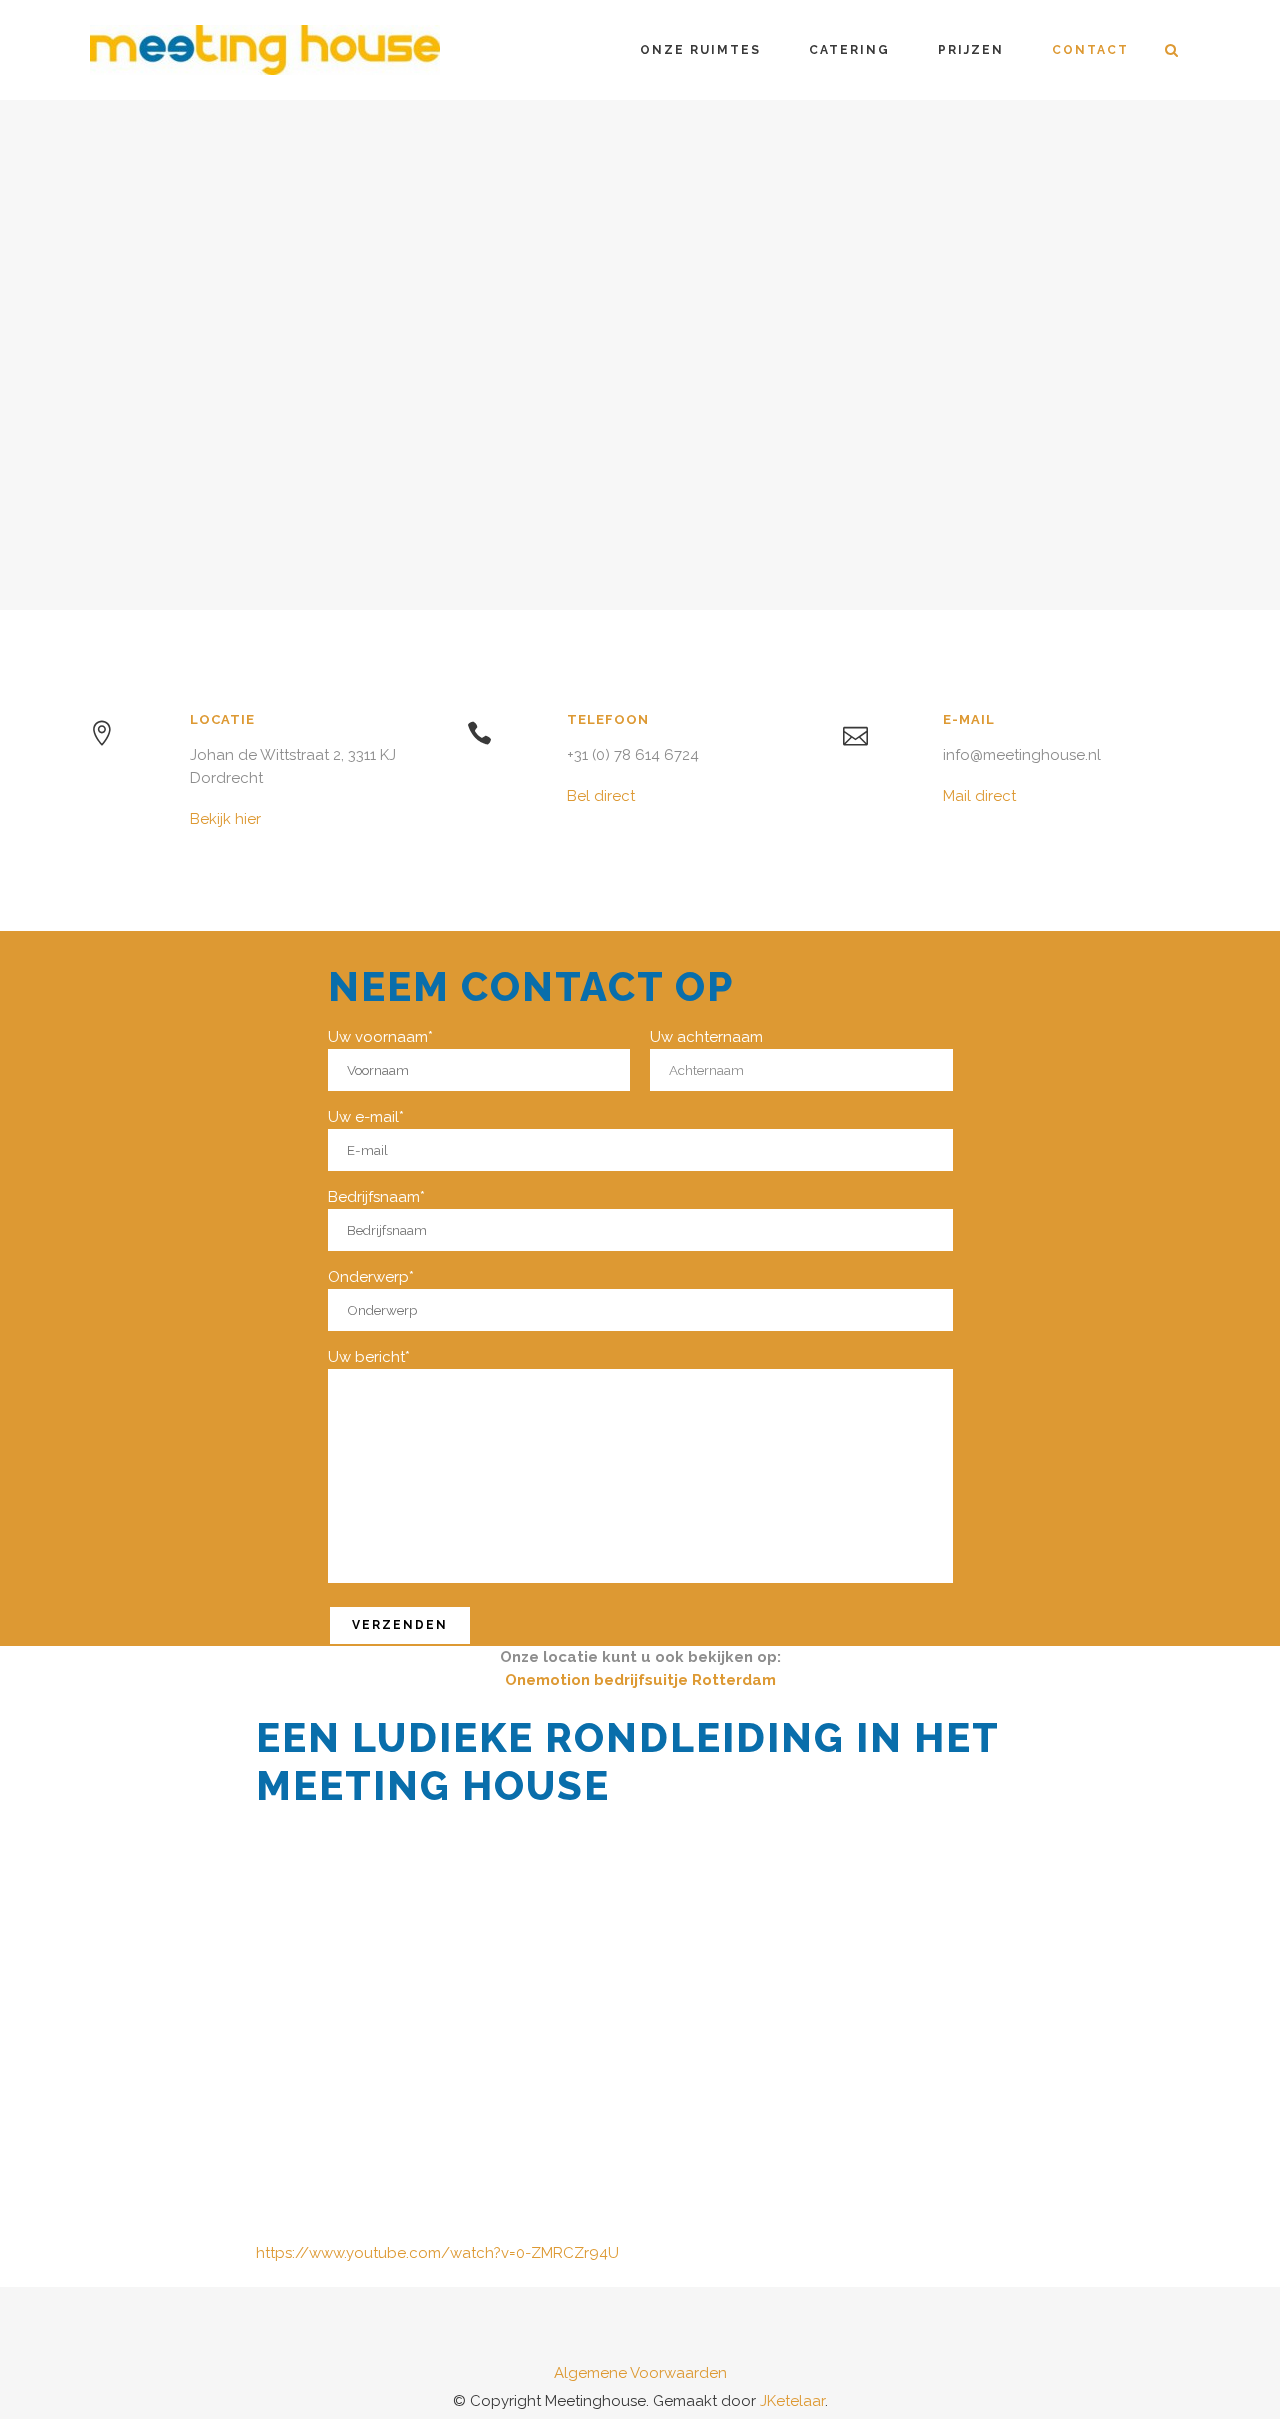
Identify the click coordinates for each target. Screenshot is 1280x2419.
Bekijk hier (225, 819)
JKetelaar (792, 2401)
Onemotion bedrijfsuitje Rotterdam (640, 1680)
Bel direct (601, 796)
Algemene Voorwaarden (640, 2373)
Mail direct (979, 796)
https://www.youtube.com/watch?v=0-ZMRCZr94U (437, 2253)
